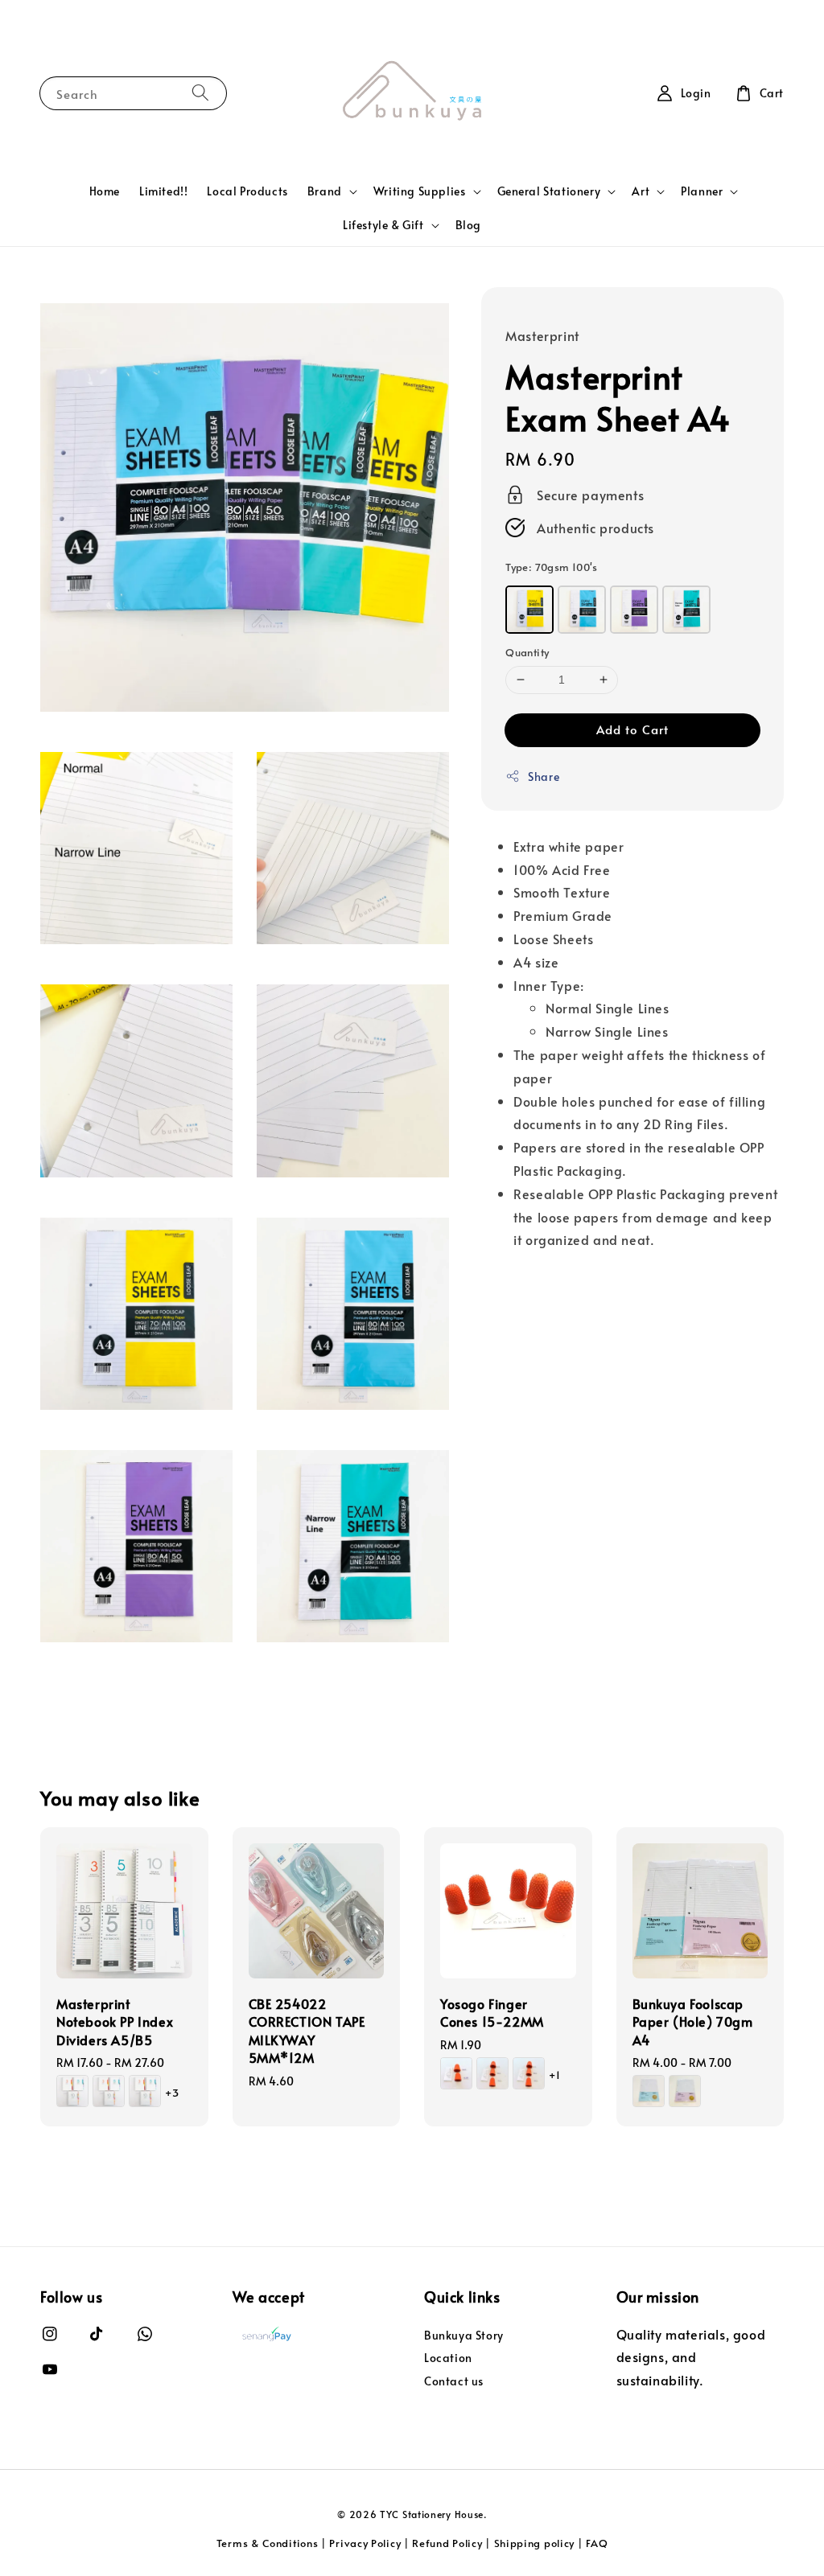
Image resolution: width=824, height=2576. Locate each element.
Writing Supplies (420, 191)
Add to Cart (632, 729)
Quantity (527, 652)
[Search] (200, 93)
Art (641, 191)
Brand (325, 191)
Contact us (454, 2381)
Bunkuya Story (464, 2336)
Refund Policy (447, 2543)
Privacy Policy (365, 2543)
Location (448, 2358)
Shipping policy (535, 2543)
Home (105, 191)
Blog (468, 225)
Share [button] (544, 776)
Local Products (247, 191)
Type (551, 567)
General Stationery (549, 191)
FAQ (597, 2543)
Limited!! (163, 191)
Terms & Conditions (268, 2543)
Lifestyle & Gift (383, 225)
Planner (702, 191)
